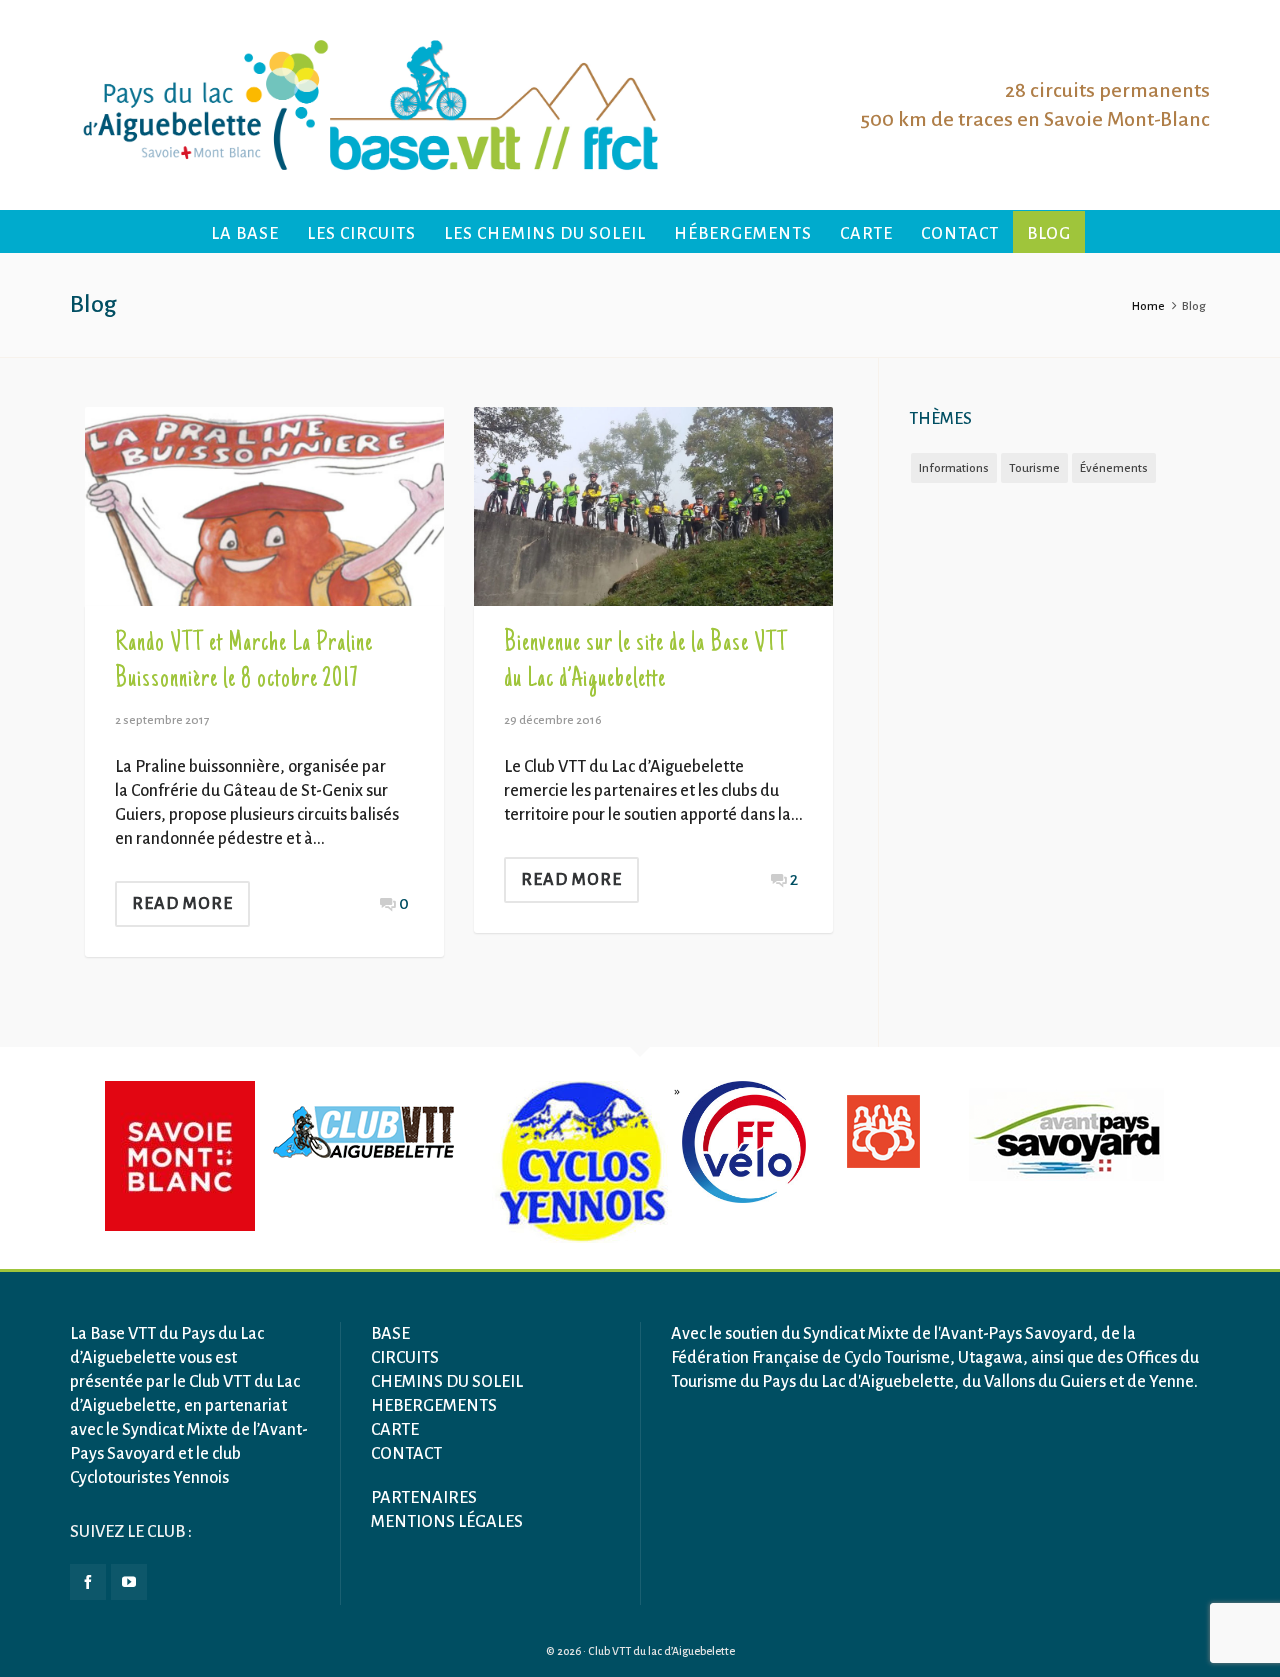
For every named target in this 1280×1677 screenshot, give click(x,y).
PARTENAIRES (424, 1498)
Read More (182, 904)
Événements (1114, 468)
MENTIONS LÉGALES (447, 1522)
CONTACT (406, 1454)
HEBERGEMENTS (434, 1406)
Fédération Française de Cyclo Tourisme (810, 1358)
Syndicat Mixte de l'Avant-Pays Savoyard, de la (969, 1334)
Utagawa (990, 1358)
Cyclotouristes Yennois (149, 1478)
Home (1148, 306)
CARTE (395, 1430)
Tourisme (1034, 468)
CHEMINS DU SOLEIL (447, 1382)
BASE (390, 1334)
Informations (954, 468)
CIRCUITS (405, 1358)
